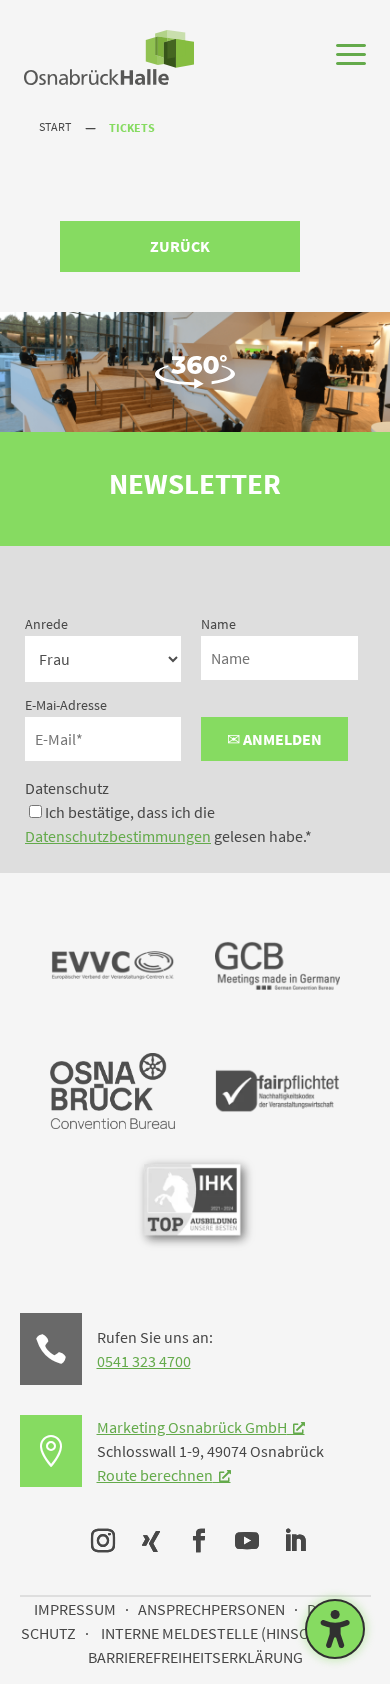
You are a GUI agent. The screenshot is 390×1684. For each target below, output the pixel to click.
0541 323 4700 (144, 1361)
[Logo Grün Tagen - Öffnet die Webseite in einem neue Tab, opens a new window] (112, 1123)
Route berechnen (155, 1475)
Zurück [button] (180, 246)
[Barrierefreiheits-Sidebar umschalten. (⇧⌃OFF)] (335, 1629)
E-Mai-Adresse (66, 705)
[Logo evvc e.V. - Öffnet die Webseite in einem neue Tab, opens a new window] (112, 1022)
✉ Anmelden (274, 739)
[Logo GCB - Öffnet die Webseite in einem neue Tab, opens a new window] (277, 1022)
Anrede (46, 624)
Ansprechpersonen (211, 1609)
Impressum (75, 1609)
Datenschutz (67, 788)
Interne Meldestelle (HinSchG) (217, 1633)
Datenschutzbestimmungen (118, 836)
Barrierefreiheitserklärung (195, 1657)
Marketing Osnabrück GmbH (192, 1427)
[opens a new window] (99, 1537)
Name (218, 624)
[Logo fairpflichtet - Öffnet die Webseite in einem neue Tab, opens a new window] (277, 1147)
